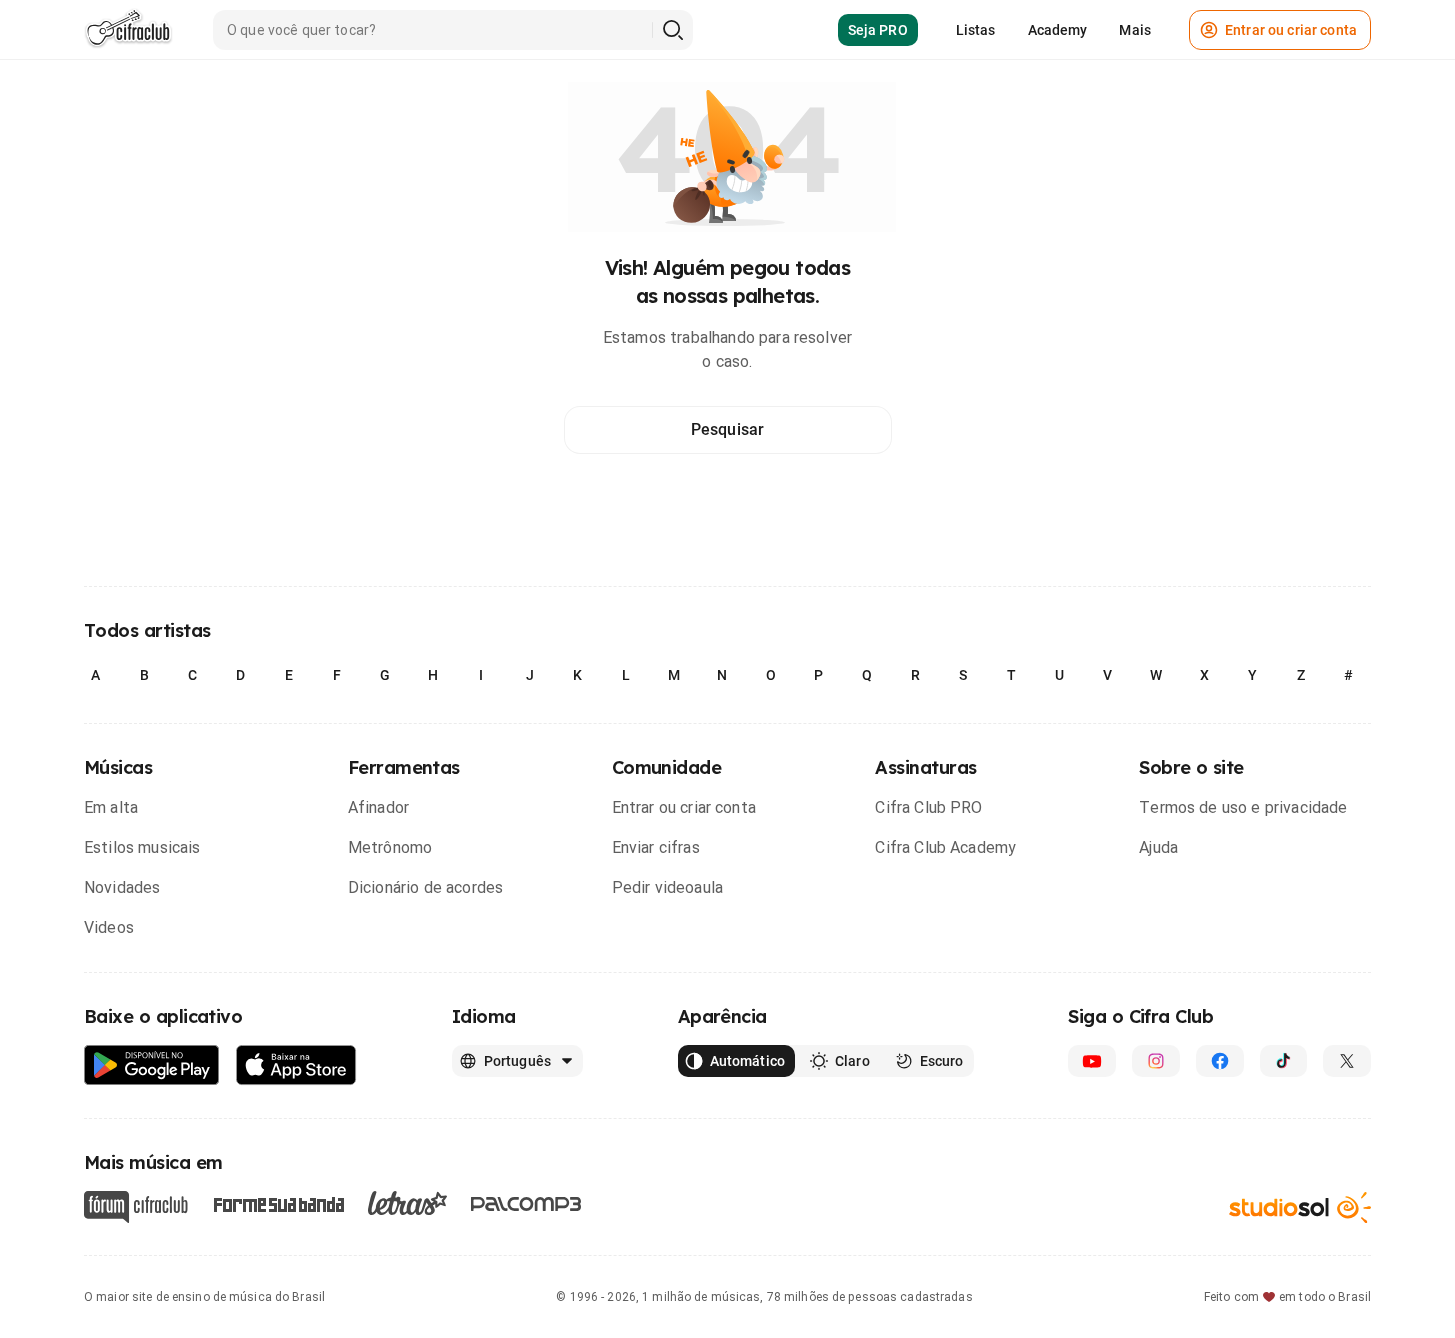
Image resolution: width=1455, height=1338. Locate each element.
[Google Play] (152, 1065)
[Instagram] (1156, 1061)
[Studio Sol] (1300, 1207)
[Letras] (407, 1203)
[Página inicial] (128, 30)
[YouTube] (1092, 1061)
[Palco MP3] (526, 1204)
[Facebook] (1220, 1061)
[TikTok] (1284, 1061)
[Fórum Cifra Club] (136, 1207)
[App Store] (296, 1065)
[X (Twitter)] (1347, 1061)
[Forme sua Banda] (278, 1203)
